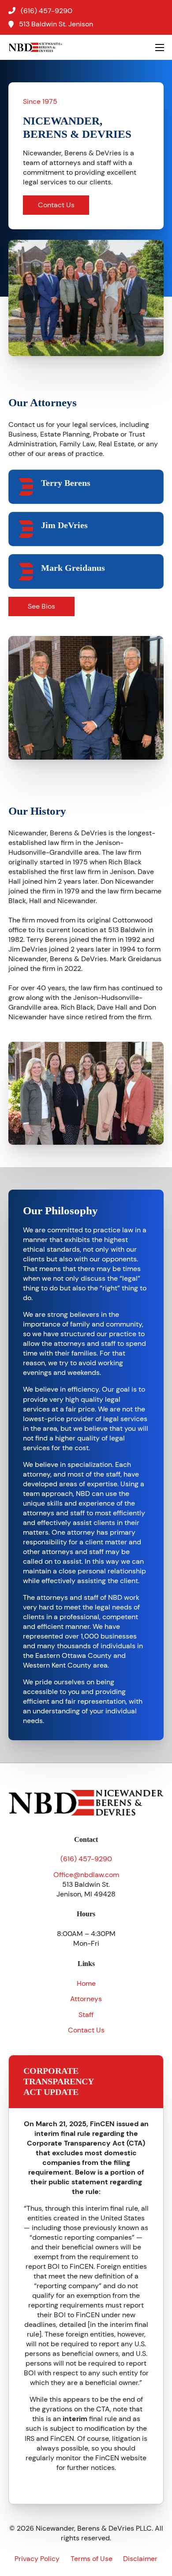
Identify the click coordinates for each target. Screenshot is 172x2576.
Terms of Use (92, 2559)
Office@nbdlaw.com (86, 1875)
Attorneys (86, 1999)
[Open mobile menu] (160, 48)
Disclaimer (140, 2559)
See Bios (41, 606)
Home (86, 1983)
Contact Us (56, 205)
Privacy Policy (37, 2559)
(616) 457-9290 (86, 1859)
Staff (86, 2015)
